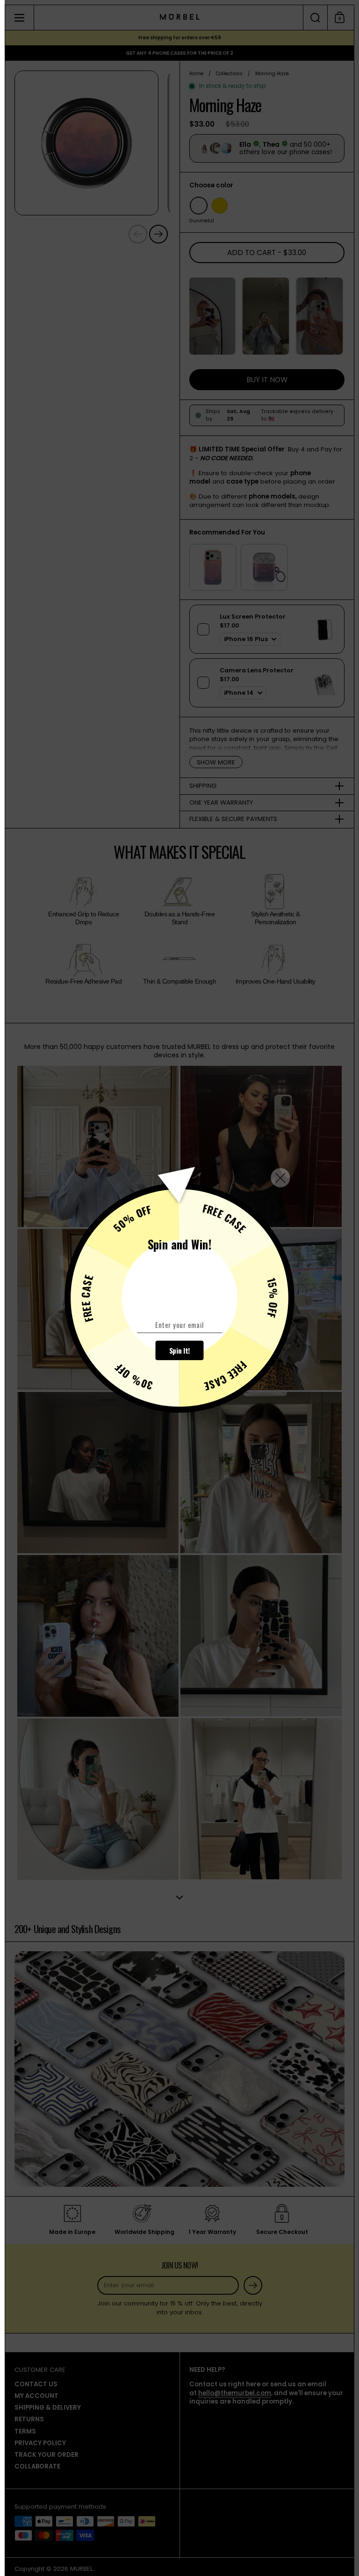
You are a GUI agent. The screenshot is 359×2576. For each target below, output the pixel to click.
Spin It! (180, 1350)
